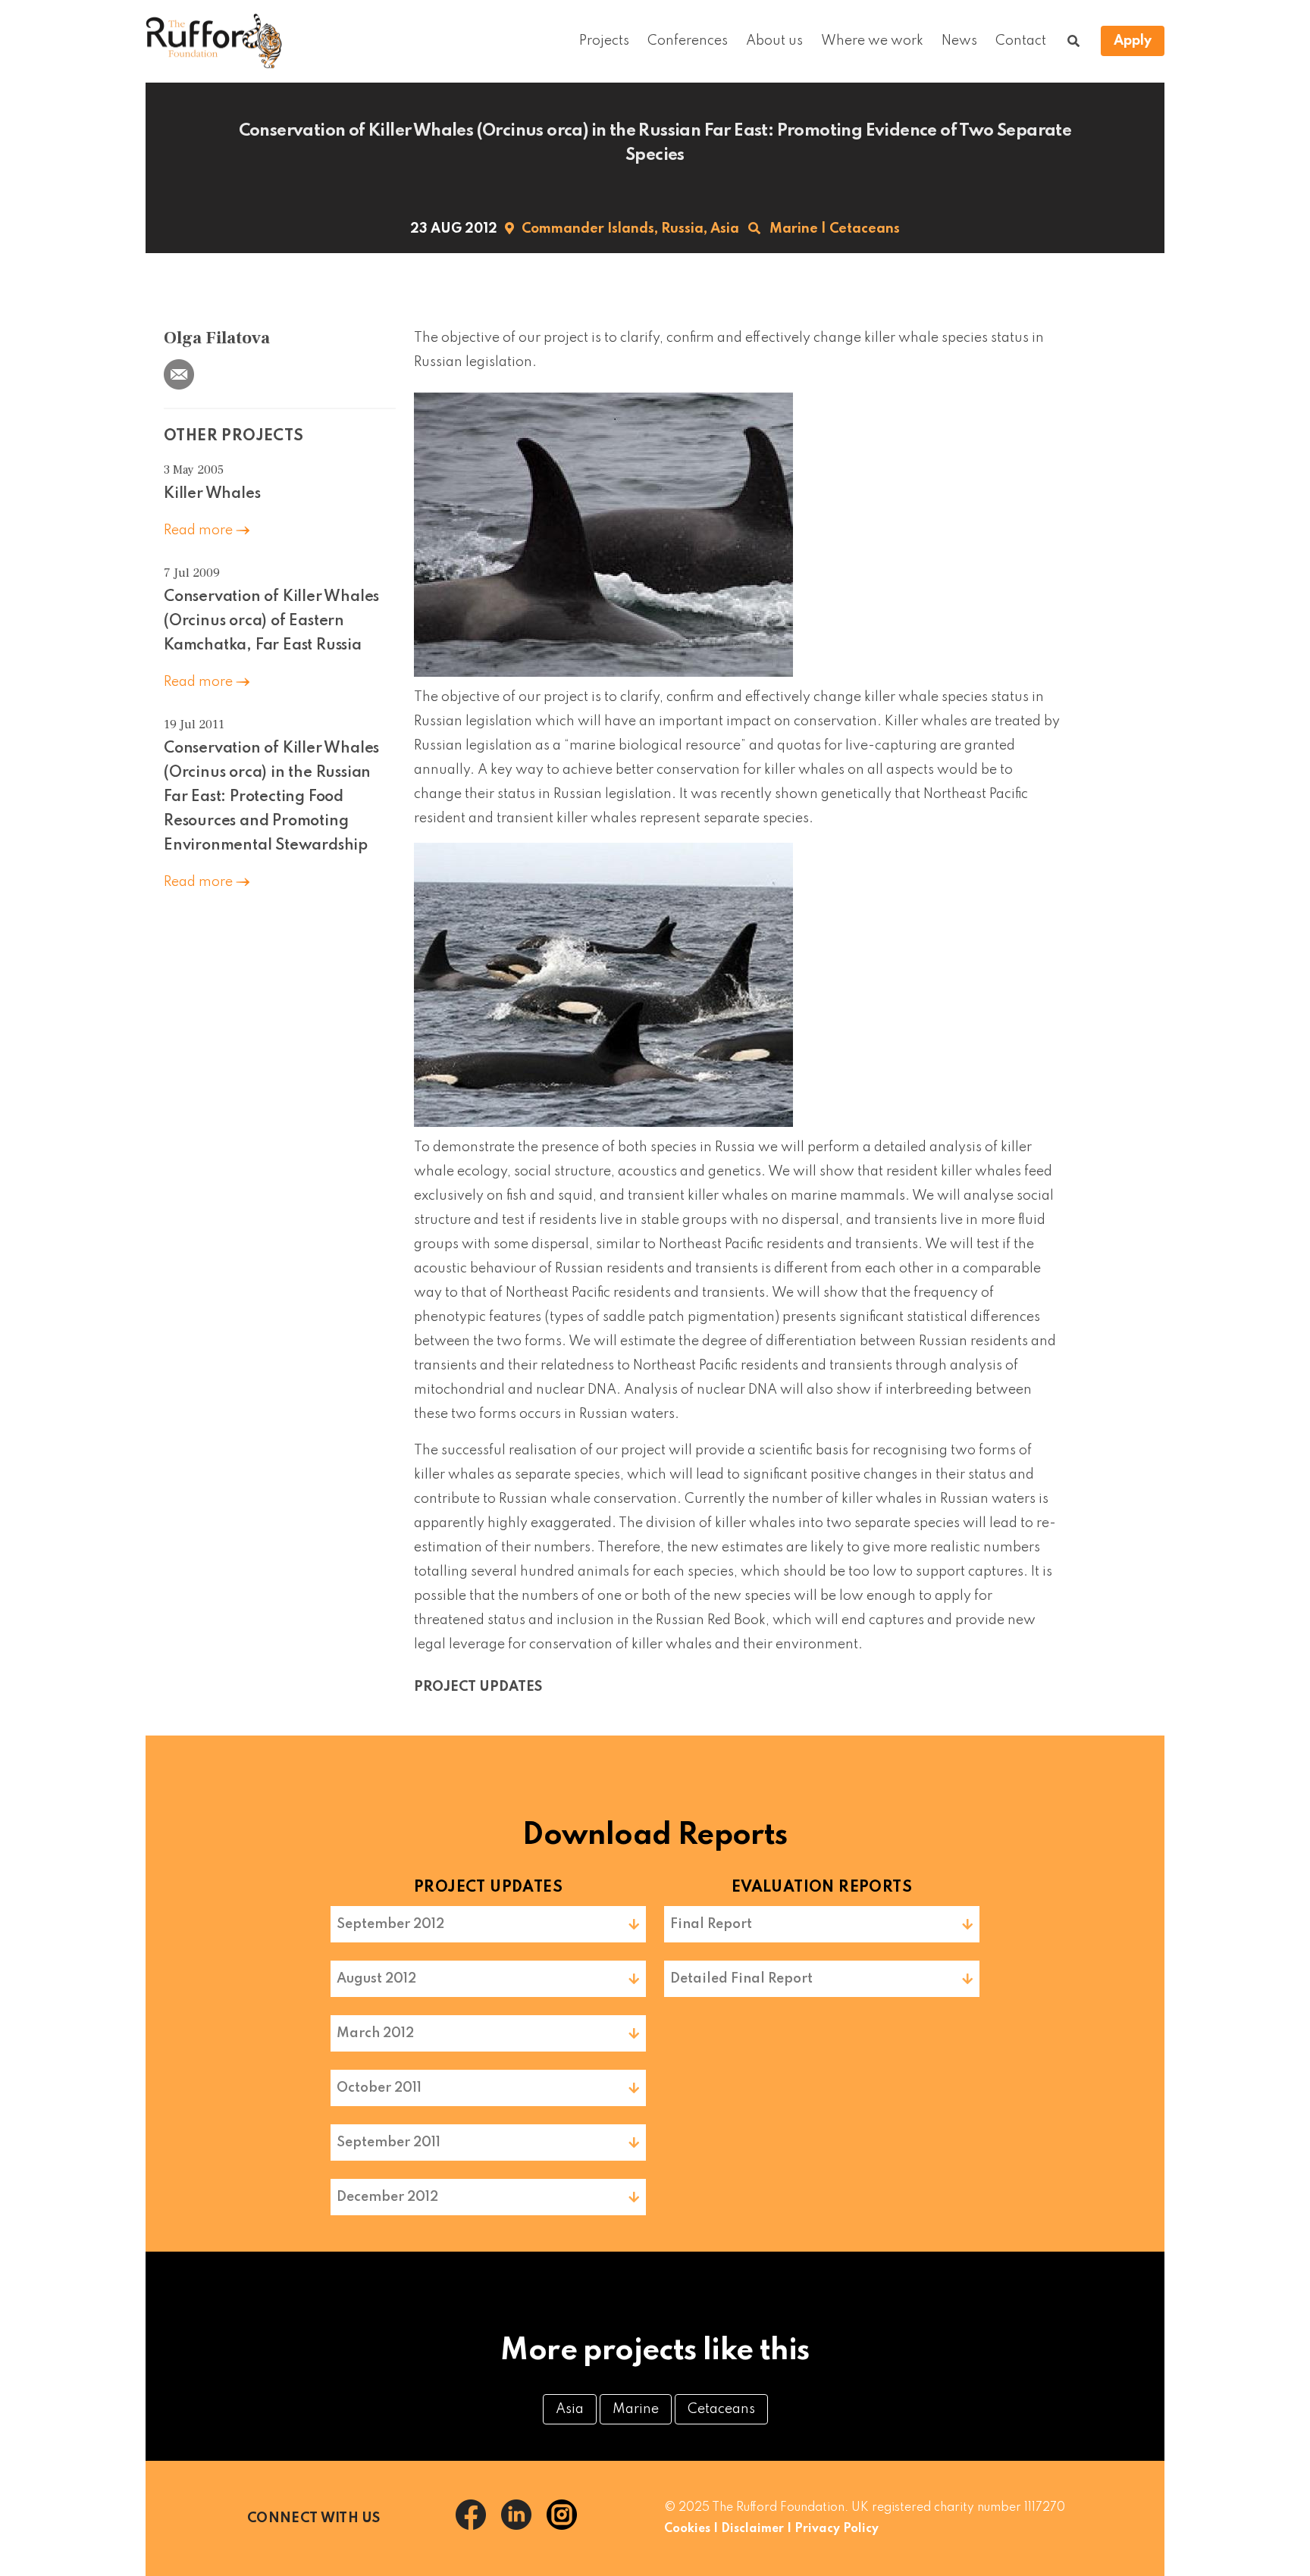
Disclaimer (752, 2529)
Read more (200, 531)
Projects (604, 41)
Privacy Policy (837, 2529)
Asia (725, 229)
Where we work (872, 41)
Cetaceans (865, 229)
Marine (794, 229)
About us (774, 41)
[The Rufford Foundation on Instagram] (568, 2526)
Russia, (684, 229)
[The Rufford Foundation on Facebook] (478, 2526)
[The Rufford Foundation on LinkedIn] (524, 2526)
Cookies (687, 2529)
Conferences (688, 41)
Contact (1021, 41)
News (959, 41)
